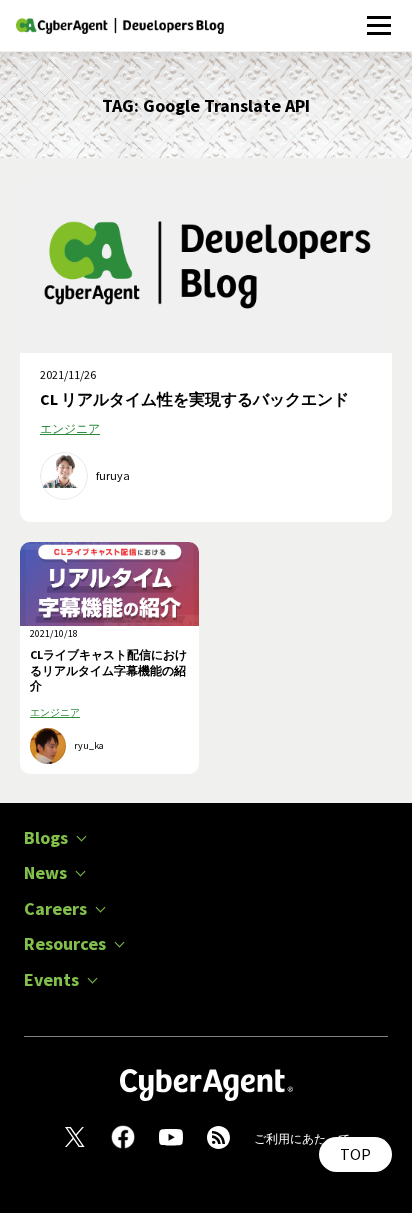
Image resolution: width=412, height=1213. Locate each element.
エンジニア (70, 428)
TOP (355, 1154)
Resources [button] (65, 944)
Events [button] (51, 980)
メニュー (378, 14)
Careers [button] (55, 909)
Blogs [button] (46, 838)
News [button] (45, 873)
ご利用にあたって (302, 1138)
